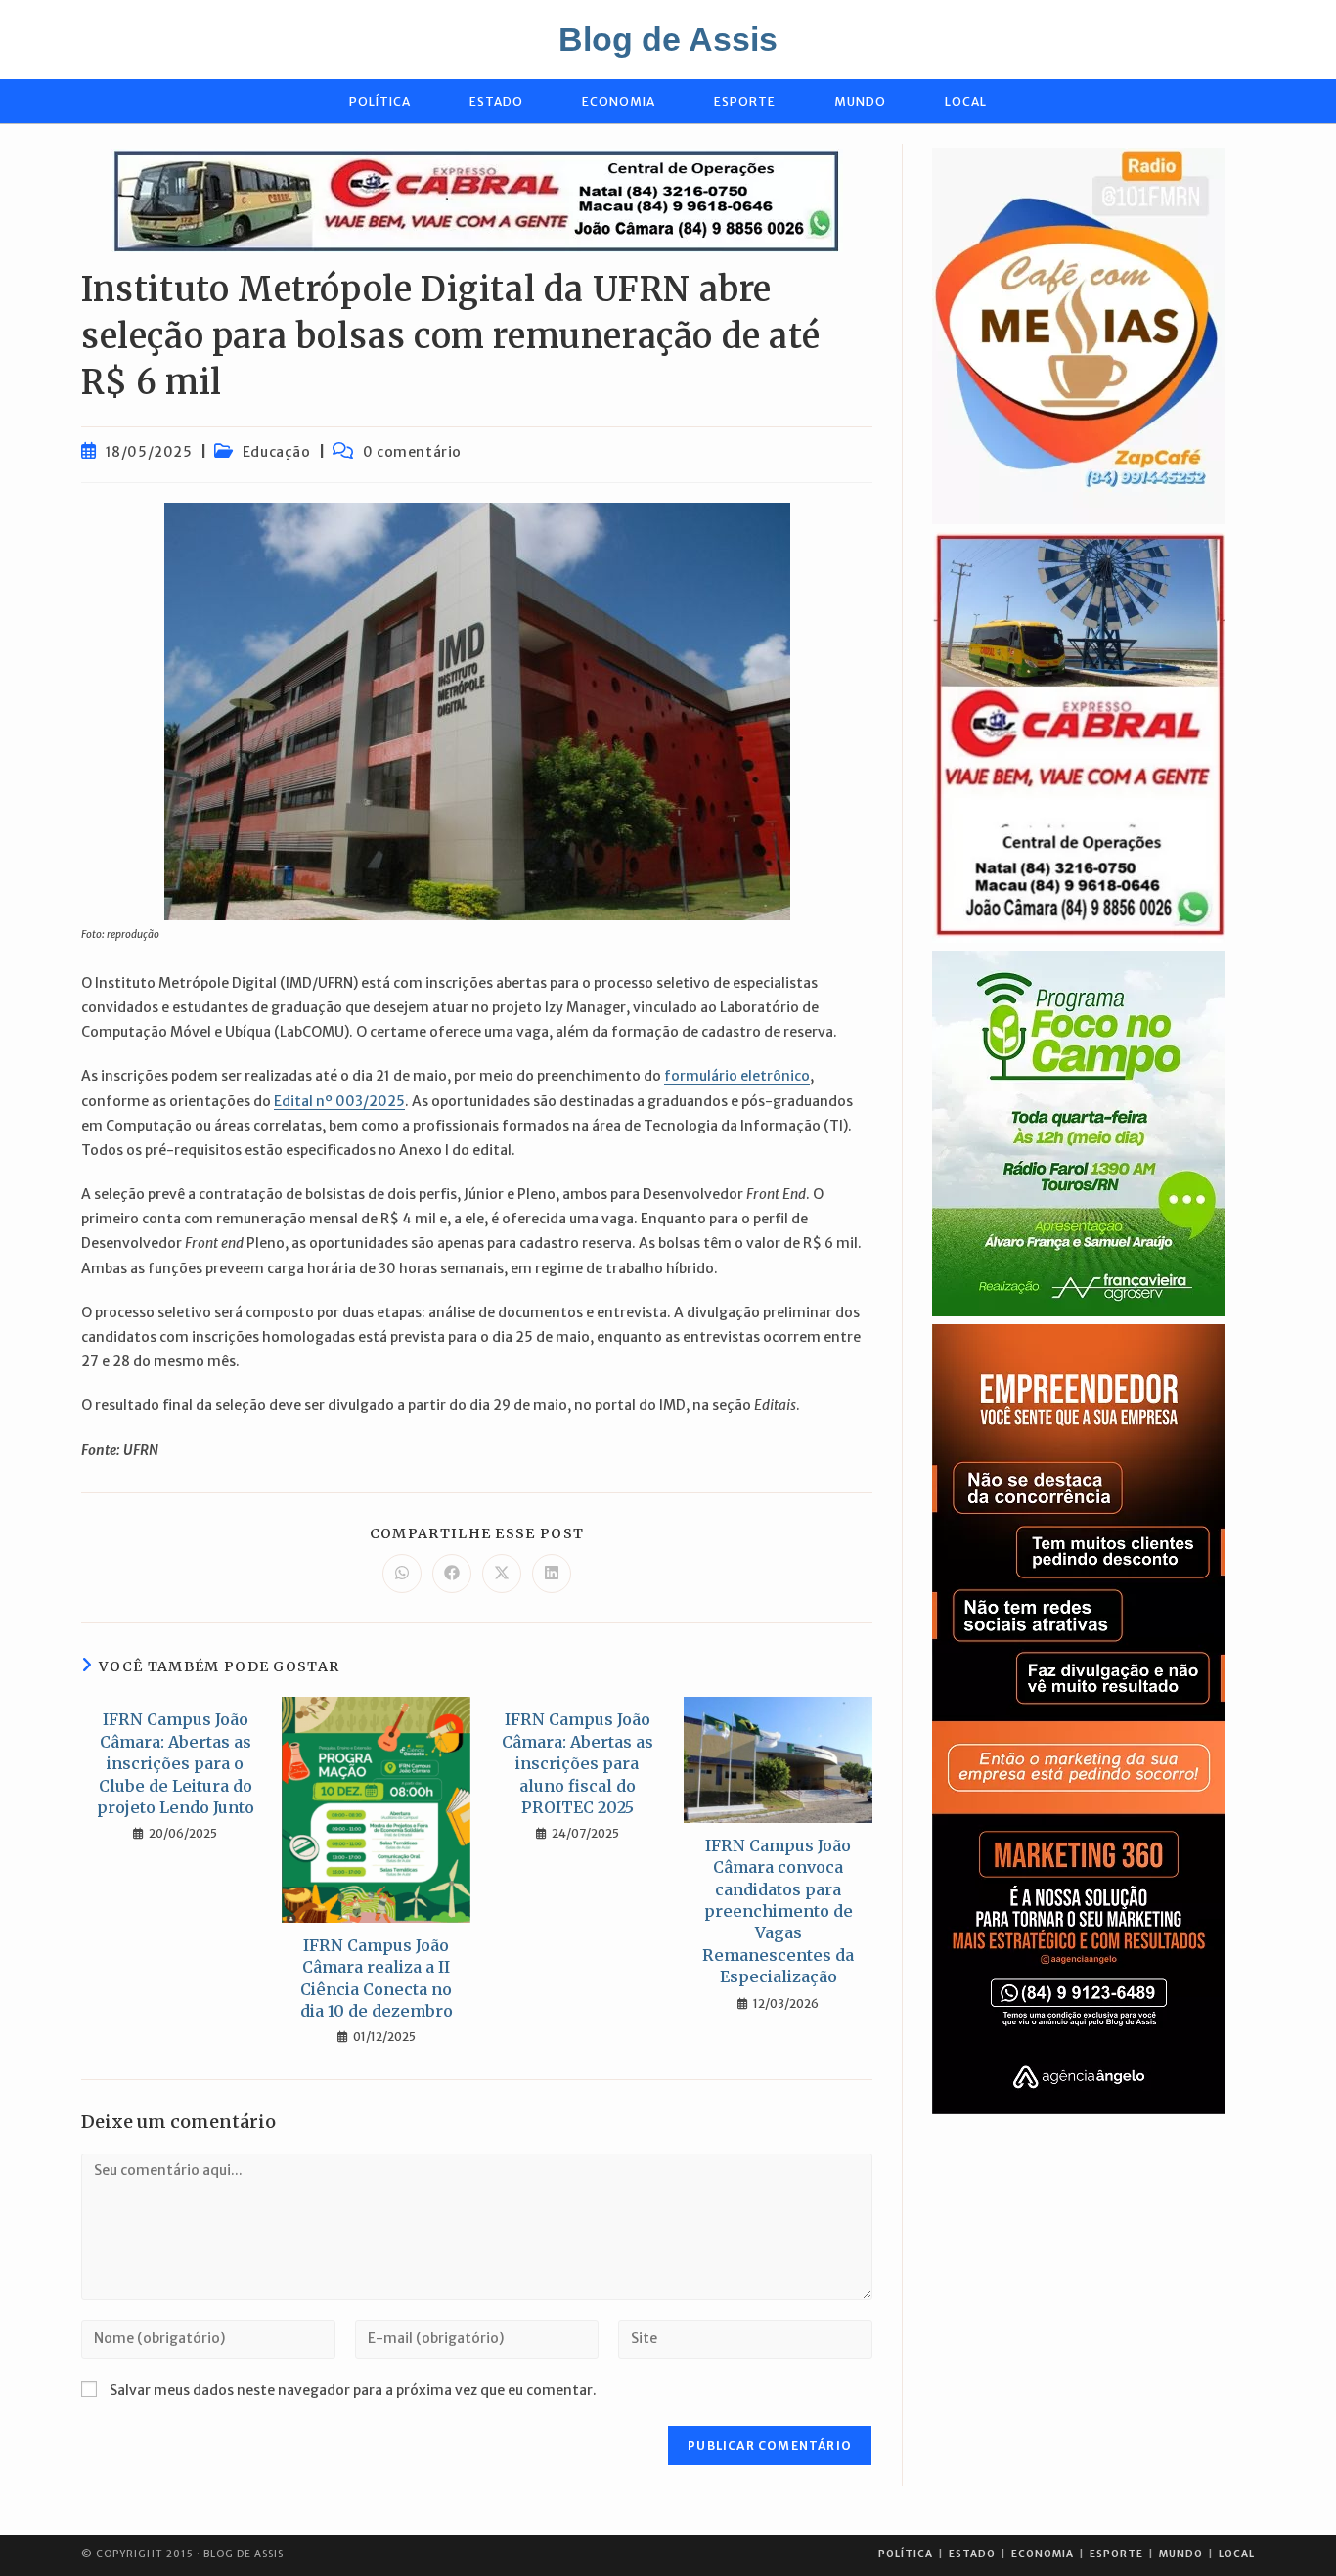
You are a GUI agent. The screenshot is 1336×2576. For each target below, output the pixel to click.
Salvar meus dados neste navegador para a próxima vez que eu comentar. (353, 2390)
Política (906, 2554)
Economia (1043, 2554)
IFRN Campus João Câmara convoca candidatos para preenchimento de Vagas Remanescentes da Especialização (778, 1911)
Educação (277, 452)
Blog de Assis (668, 39)
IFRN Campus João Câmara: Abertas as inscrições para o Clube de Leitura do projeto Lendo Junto (176, 1763)
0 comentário (412, 452)
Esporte (1116, 2554)
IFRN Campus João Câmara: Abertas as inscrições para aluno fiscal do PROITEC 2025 (578, 1763)
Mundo (1181, 2554)
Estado (972, 2554)
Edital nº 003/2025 (339, 1101)
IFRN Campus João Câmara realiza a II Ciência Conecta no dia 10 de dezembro (377, 1978)
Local (1237, 2554)
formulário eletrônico (737, 1076)
